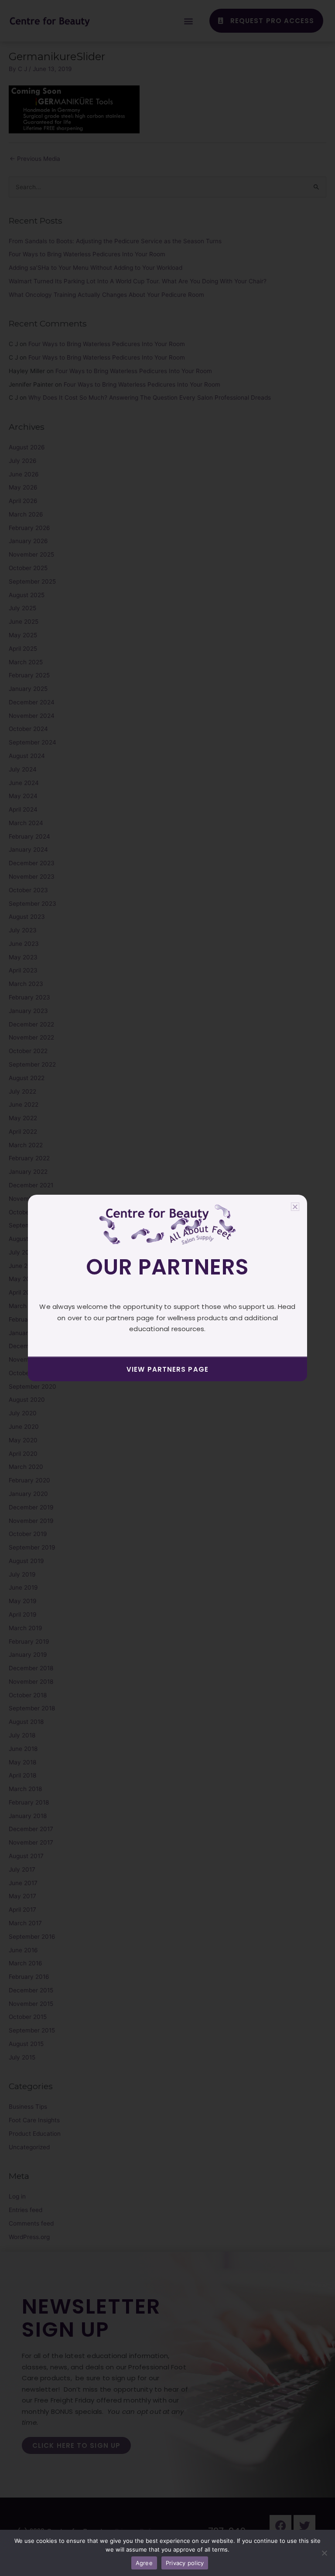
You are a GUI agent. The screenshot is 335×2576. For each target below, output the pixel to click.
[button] (295, 1207)
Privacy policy (185, 2563)
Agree (144, 2563)
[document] (167, 1288)
